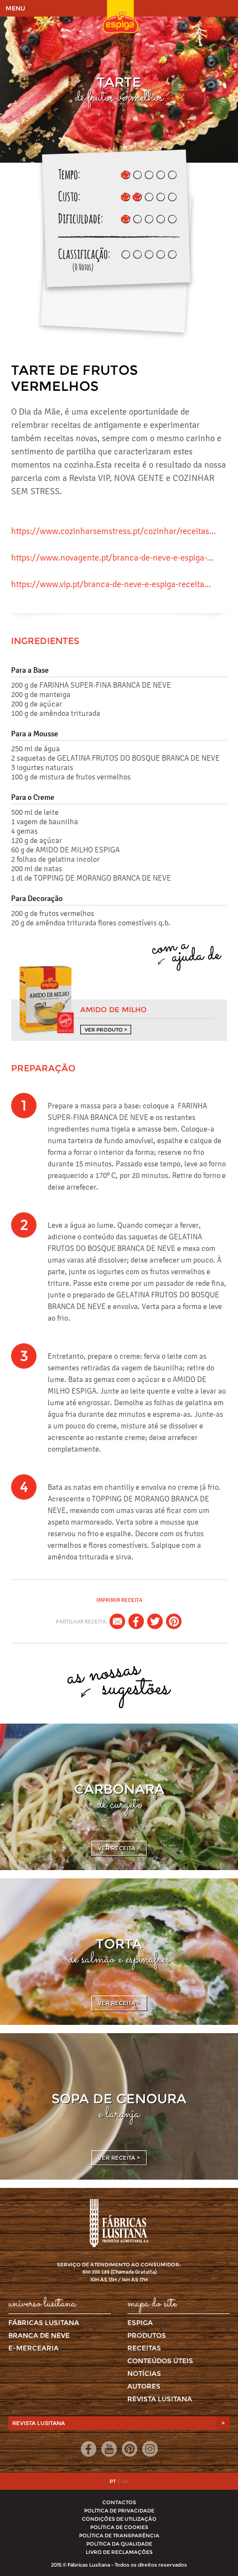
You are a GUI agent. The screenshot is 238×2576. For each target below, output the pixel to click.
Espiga (140, 2323)
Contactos (119, 2502)
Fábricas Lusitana (44, 2323)
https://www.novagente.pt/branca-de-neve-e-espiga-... (112, 557)
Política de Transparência (119, 2535)
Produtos (147, 2335)
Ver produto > (106, 1030)
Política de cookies (119, 2527)
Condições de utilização (119, 2519)
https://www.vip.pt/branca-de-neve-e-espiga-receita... (111, 584)
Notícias (144, 2373)
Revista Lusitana (160, 2399)
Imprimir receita (119, 1600)
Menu (15, 8)
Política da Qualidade (119, 2544)
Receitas (144, 2348)
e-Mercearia (33, 2348)
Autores (144, 2386)
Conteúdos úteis (160, 2361)
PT (113, 2481)
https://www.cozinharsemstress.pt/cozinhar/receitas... (113, 531)
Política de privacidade (119, 2510)
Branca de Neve (39, 2335)
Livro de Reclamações (119, 2552)
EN (125, 2481)
